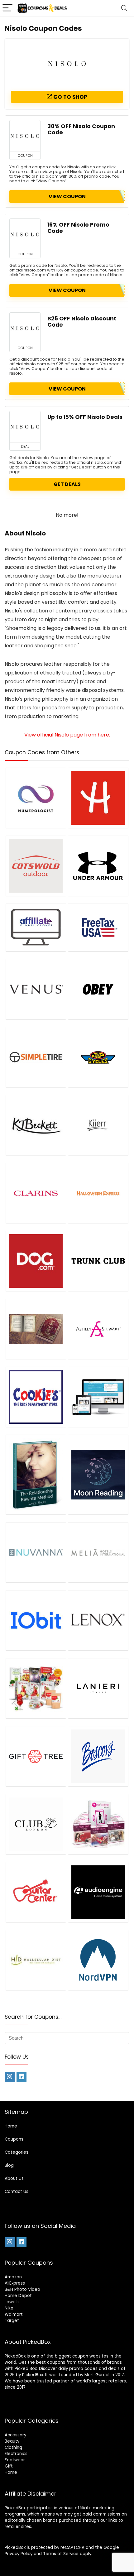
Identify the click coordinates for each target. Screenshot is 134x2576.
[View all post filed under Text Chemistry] (98, 1824)
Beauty (12, 2441)
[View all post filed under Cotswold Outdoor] (36, 866)
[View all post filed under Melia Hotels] (98, 1552)
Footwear (15, 2460)
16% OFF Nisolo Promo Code (78, 228)
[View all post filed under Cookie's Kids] (36, 1397)
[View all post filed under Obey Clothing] (98, 989)
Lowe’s (12, 2302)
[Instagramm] (10, 2077)
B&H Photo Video (22, 2289)
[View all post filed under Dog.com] (36, 1261)
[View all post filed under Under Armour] (98, 866)
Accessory (15, 2435)
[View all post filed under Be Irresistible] (36, 1474)
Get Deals (67, 484)
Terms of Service (61, 2554)
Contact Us (17, 2192)
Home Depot (18, 2296)
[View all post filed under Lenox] (98, 1620)
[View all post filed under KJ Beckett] (36, 1125)
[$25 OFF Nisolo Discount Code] (25, 328)
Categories (17, 2152)
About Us (14, 2178)
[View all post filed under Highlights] (98, 798)
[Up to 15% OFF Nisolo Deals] (25, 427)
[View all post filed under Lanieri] (98, 1688)
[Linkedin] (22, 2077)
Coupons (14, 2139)
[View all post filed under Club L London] (36, 1824)
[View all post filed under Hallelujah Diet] (36, 1960)
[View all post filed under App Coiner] (98, 1397)
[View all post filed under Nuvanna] (36, 1552)
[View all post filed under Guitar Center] (36, 1892)
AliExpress (15, 2283)
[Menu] (7, 8)
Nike (9, 2308)
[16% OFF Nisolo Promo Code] (25, 234)
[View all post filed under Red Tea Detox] (36, 1688)
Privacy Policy (19, 2554)
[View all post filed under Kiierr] (98, 1125)
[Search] (124, 8)
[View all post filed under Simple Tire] (36, 1057)
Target (12, 2321)
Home (11, 2126)
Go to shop (70, 97)
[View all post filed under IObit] (36, 1620)
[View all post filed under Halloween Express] (98, 1193)
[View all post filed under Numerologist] (36, 798)
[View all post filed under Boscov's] (98, 1756)
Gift (9, 2466)
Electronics (16, 2454)
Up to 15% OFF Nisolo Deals (85, 417)
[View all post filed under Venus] (36, 989)
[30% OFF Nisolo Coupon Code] (25, 136)
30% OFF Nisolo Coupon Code (81, 129)
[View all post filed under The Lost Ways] (36, 1329)
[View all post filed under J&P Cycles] (98, 1057)
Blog (9, 2165)
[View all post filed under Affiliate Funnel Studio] (36, 927)
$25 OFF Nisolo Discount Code (82, 322)
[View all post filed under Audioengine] (98, 1892)
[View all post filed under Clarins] (36, 1193)
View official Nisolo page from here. (67, 735)
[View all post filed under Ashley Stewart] (98, 1329)
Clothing (13, 2447)
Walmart (14, 2314)
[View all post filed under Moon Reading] (98, 1474)
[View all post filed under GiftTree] (36, 1756)
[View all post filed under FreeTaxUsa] (98, 927)
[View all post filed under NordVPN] (98, 1960)
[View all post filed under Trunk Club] (98, 1261)
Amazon (13, 2277)
